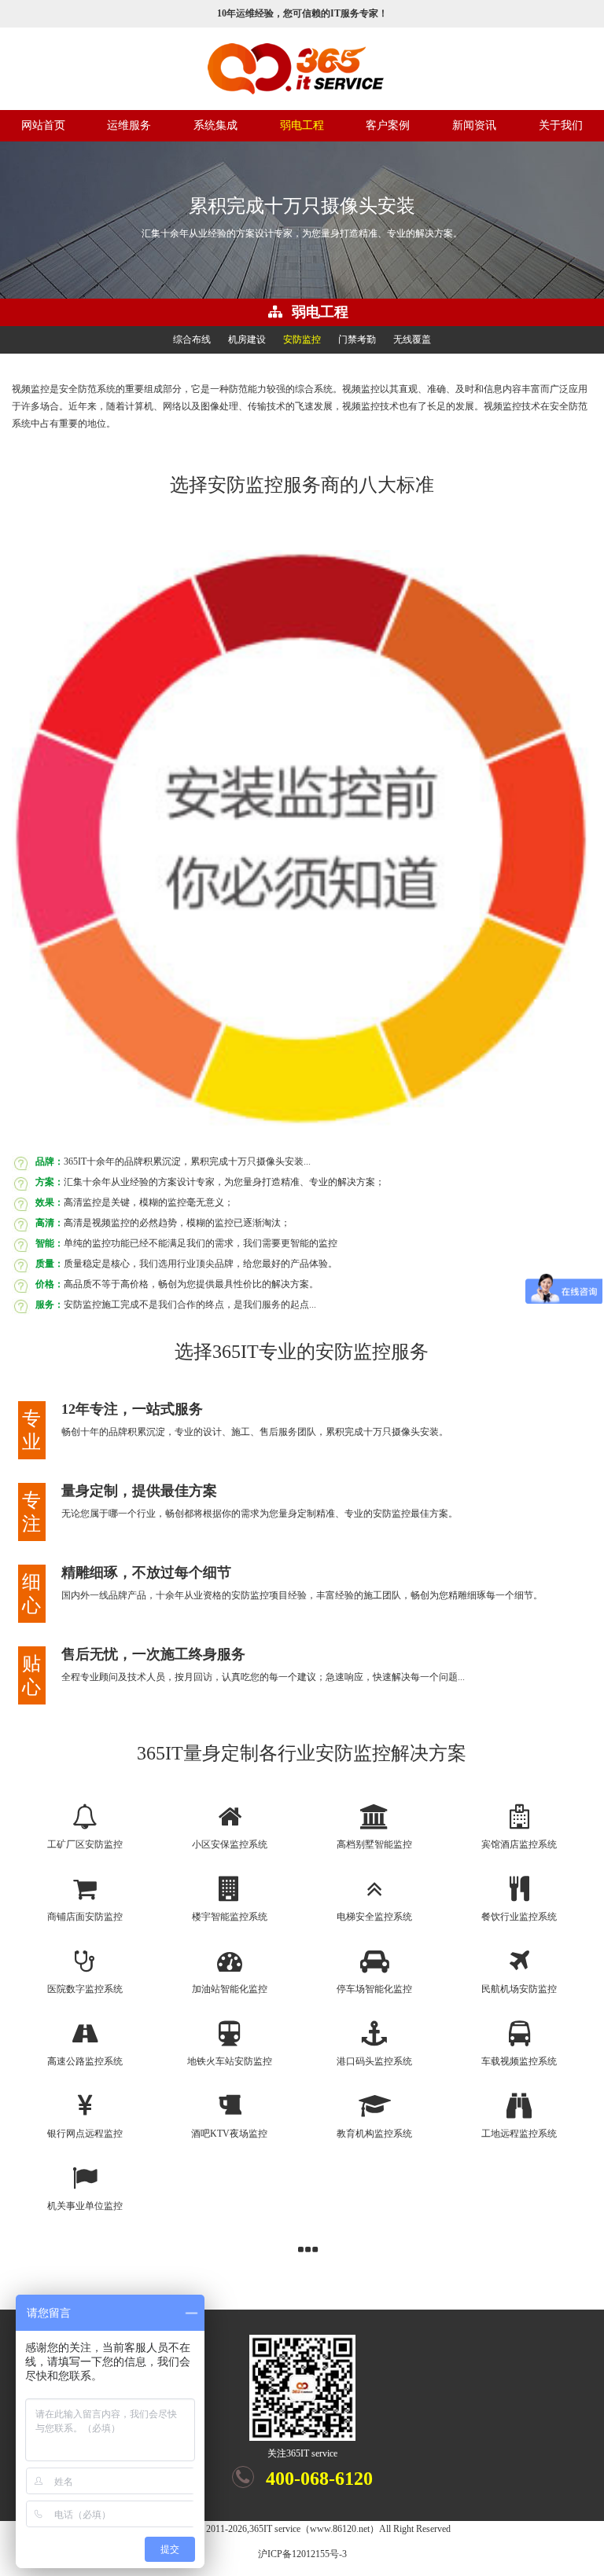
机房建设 (247, 339)
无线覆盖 (412, 339)
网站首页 (43, 125)
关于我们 (561, 125)
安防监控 (302, 339)
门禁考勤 (357, 339)
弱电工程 (302, 125)
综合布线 (192, 339)
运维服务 (129, 125)
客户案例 (388, 125)
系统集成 (215, 125)
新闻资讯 (474, 125)
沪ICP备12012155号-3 (302, 2554)
